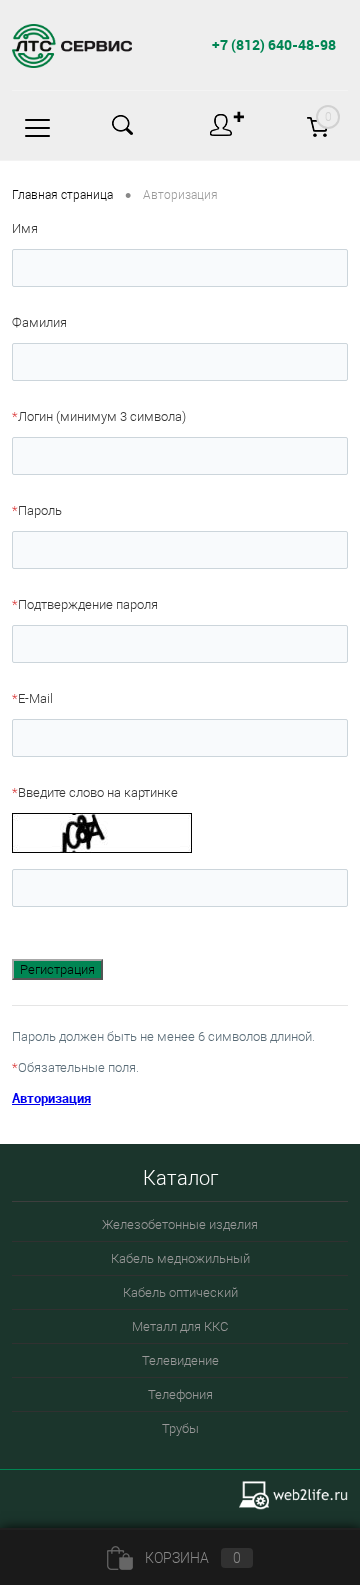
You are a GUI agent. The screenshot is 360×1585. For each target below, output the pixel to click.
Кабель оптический (180, 1292)
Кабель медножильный (180, 1258)
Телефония (180, 1394)
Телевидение (180, 1360)
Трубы (180, 1428)
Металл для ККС (180, 1326)
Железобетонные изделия (180, 1224)
